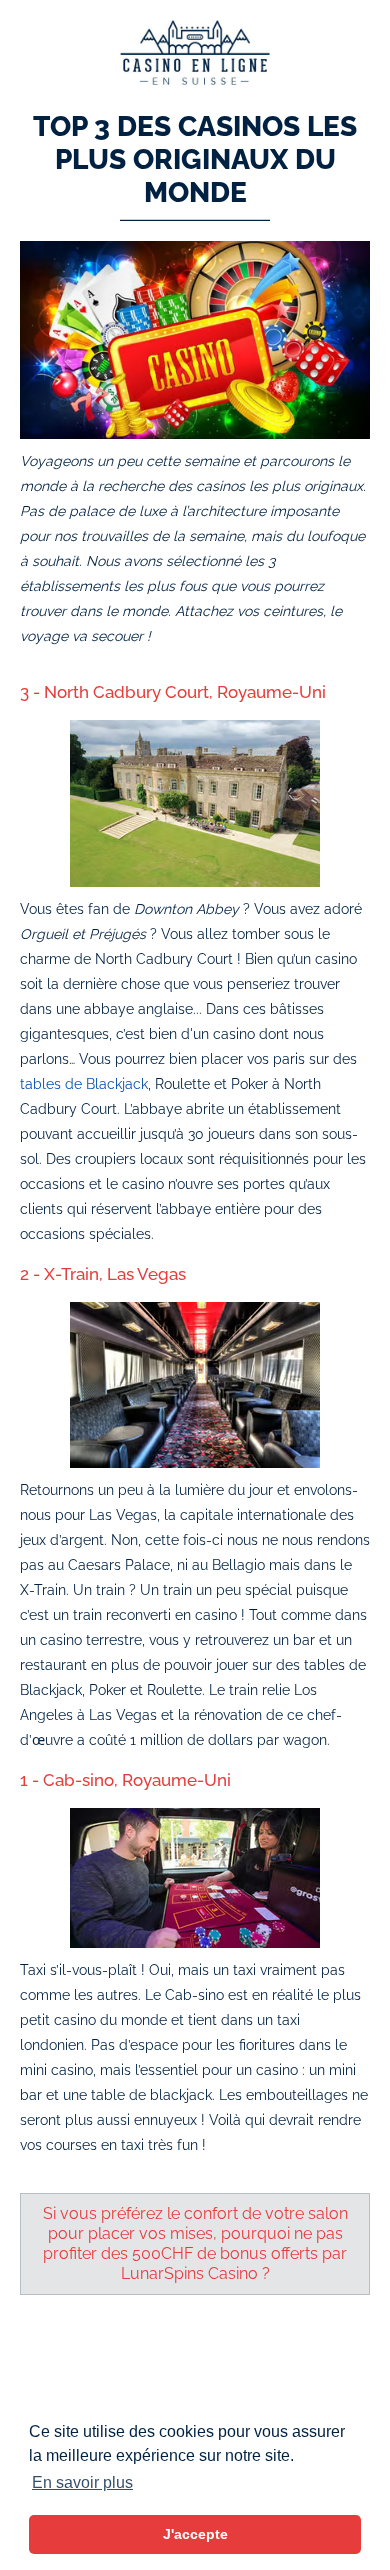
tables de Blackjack (84, 1084)
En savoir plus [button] (82, 2482)
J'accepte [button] (195, 2534)
